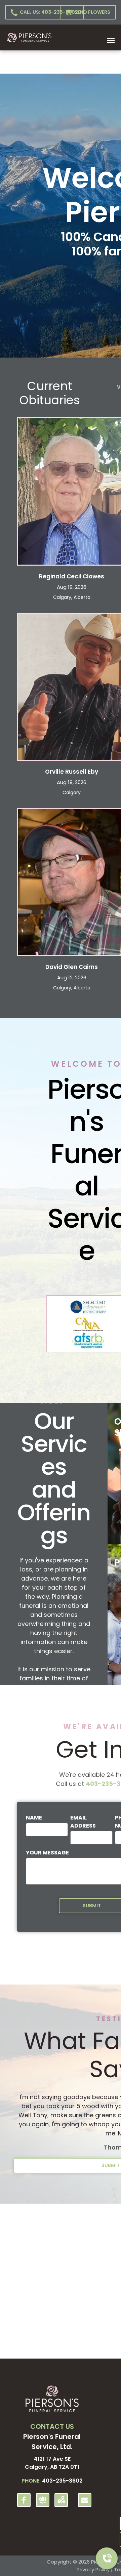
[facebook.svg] (24, 2504)
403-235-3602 (62, 2481)
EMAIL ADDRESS (83, 1822)
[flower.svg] (43, 2504)
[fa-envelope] (85, 2501)
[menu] (111, 40)
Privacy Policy (93, 2569)
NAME (34, 1818)
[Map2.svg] (61, 2504)
